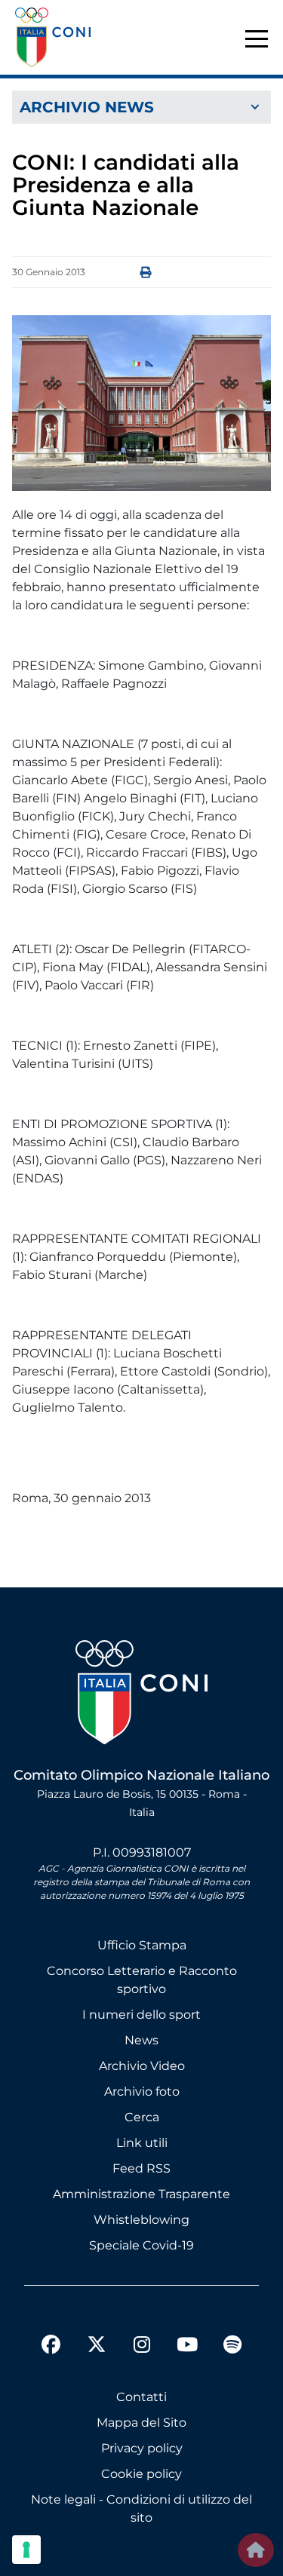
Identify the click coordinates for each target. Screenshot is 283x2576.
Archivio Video (142, 2066)
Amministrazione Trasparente (141, 2194)
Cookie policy (141, 2474)
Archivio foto (142, 2091)
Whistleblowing (141, 2220)
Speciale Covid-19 (141, 2245)
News (141, 2040)
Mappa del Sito (141, 2423)
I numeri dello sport (141, 2015)
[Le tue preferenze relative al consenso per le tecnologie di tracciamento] (26, 2550)
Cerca (142, 2117)
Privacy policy (142, 2448)
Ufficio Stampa (142, 1945)
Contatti (141, 2397)
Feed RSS (141, 2168)
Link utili (142, 2143)
